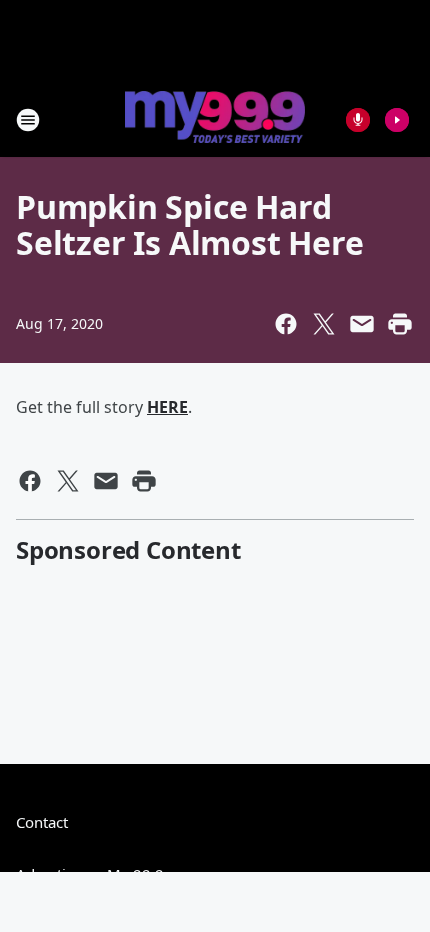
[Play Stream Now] (397, 120)
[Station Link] (215, 119)
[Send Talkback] (358, 120)
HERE (167, 407)
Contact (42, 822)
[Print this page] (400, 324)
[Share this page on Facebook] (286, 324)
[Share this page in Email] (362, 324)
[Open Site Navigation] (28, 120)
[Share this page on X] (324, 324)
